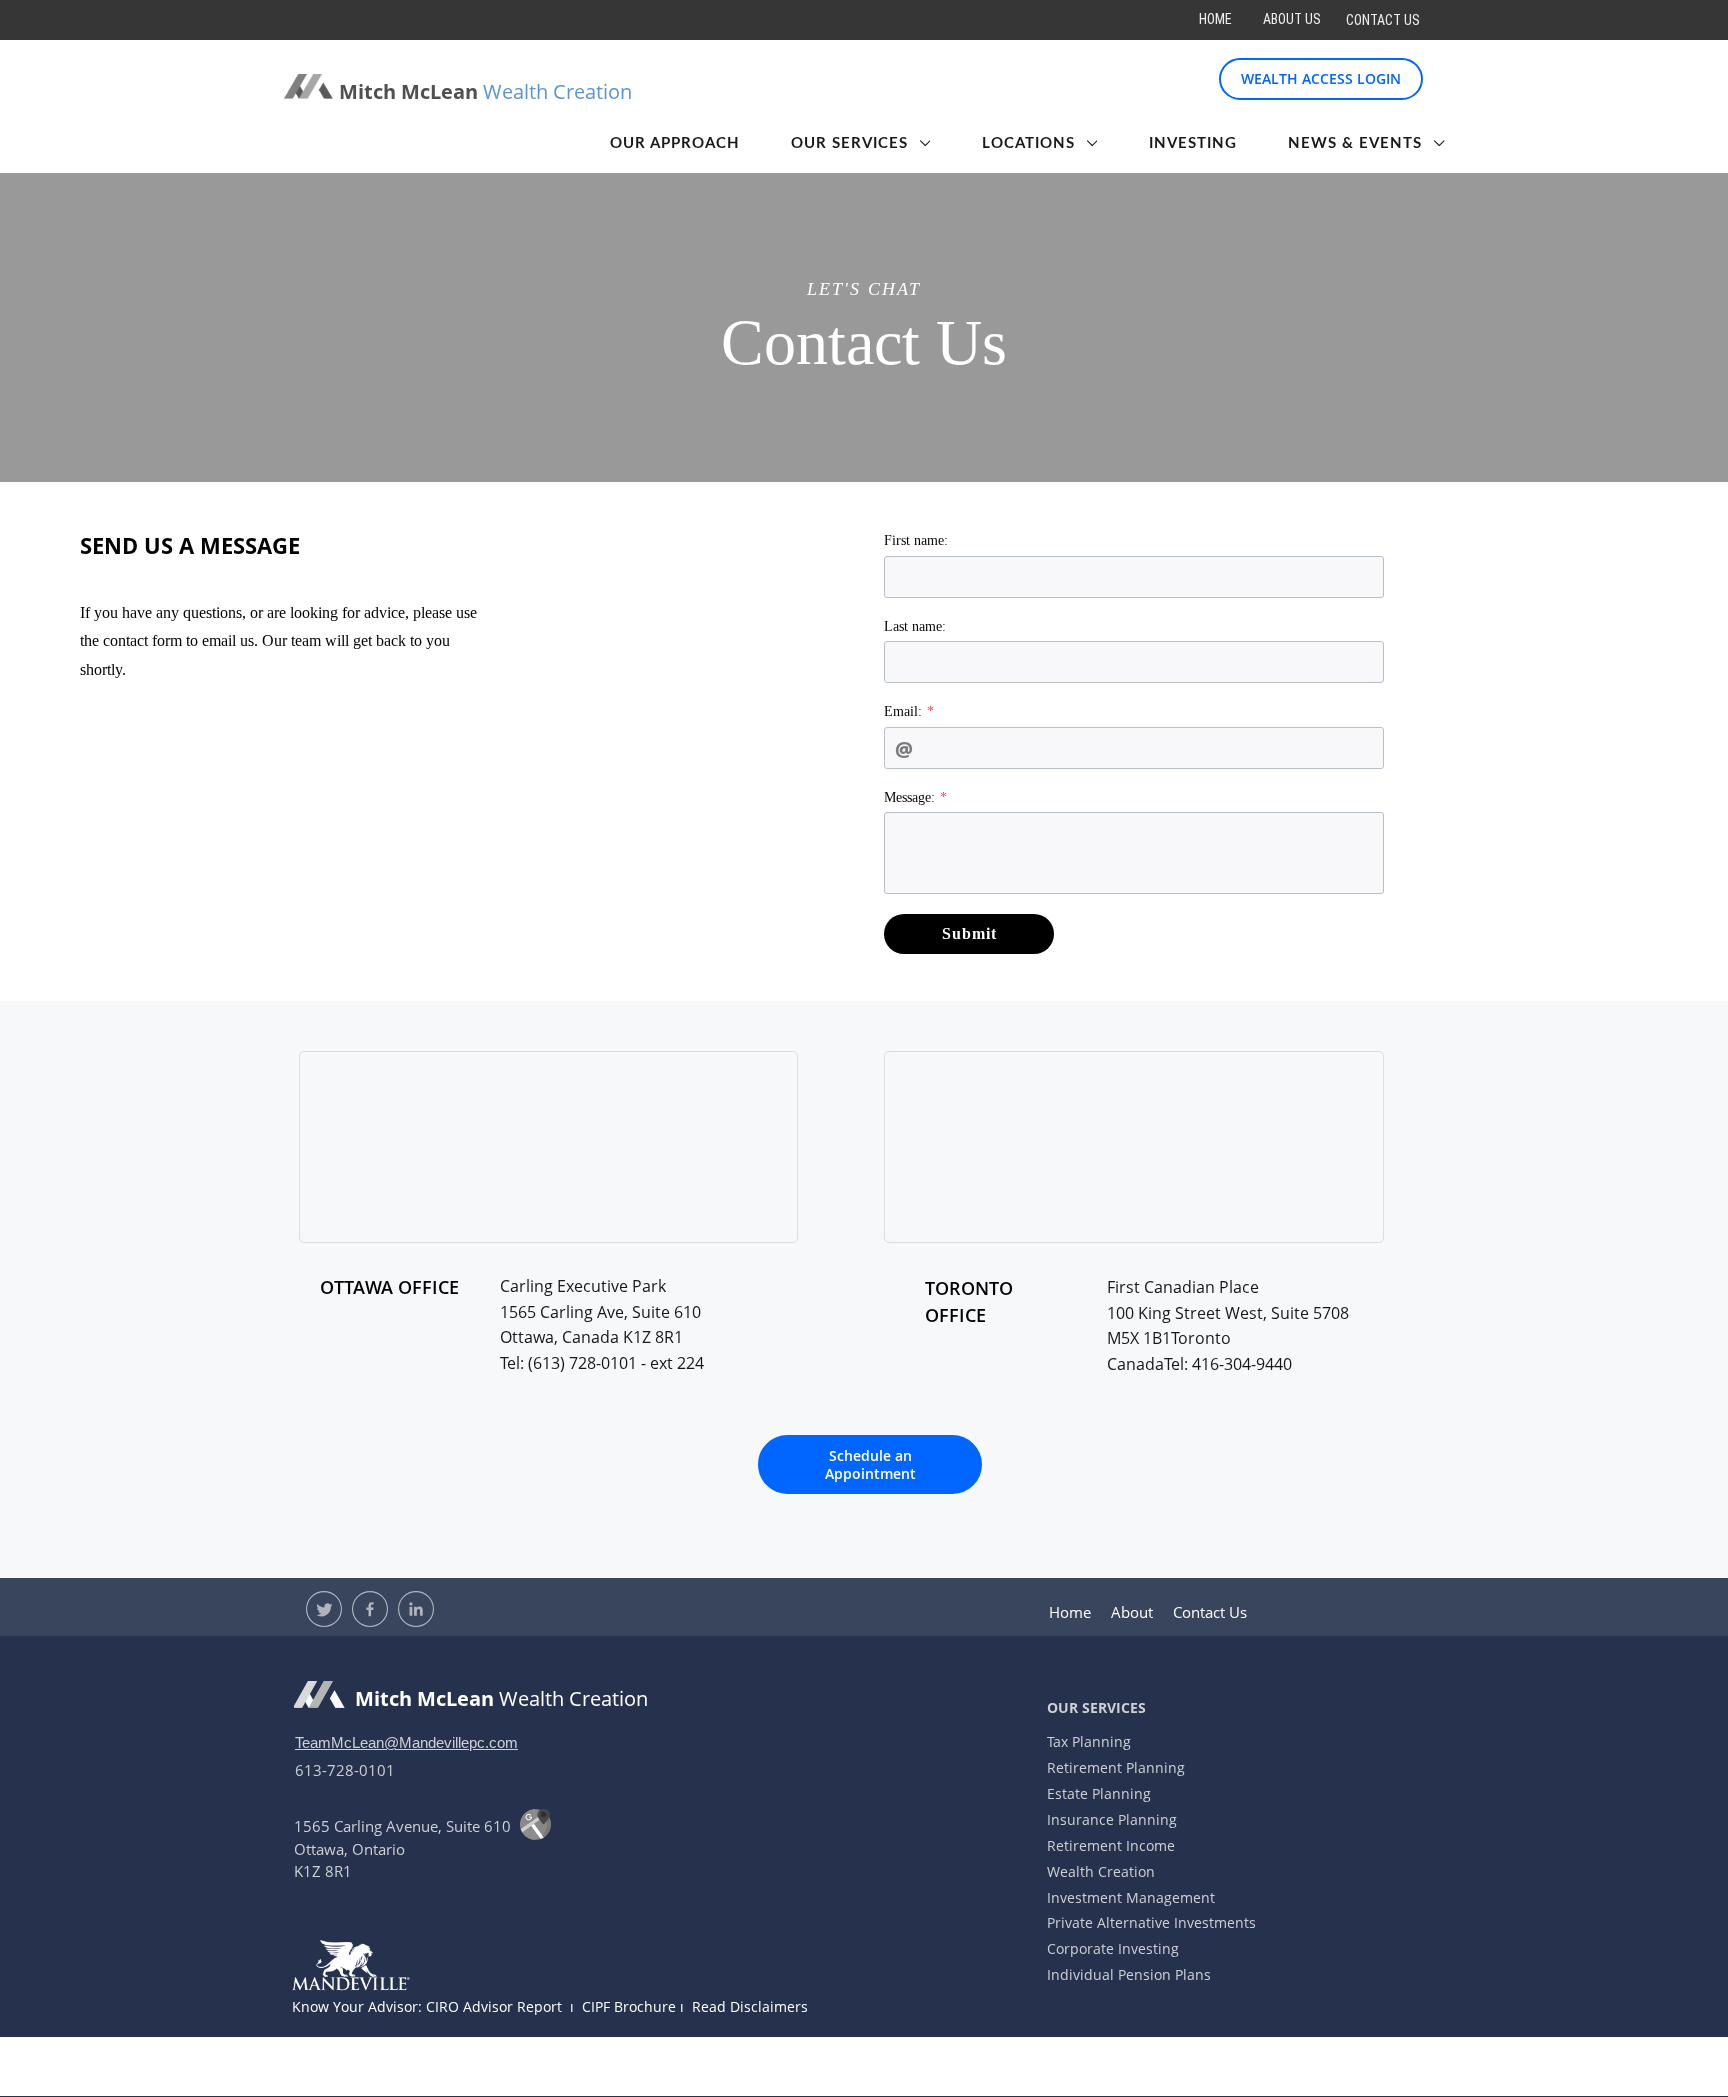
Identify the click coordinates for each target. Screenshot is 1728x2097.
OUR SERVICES (852, 143)
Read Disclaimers (750, 2006)
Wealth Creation (1101, 1871)
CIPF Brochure (629, 2006)
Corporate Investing (1113, 1948)
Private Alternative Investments (1151, 1922)
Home (1070, 1612)
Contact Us (1210, 1612)
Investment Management (1131, 1897)
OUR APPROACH (675, 143)
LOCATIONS (1031, 143)
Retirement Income (1111, 1845)
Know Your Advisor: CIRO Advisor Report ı (437, 2006)
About (1132, 1612)
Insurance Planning (1112, 1819)
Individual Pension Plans (1129, 1974)
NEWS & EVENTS (1357, 143)
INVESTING (1193, 143)
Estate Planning (1099, 1793)
